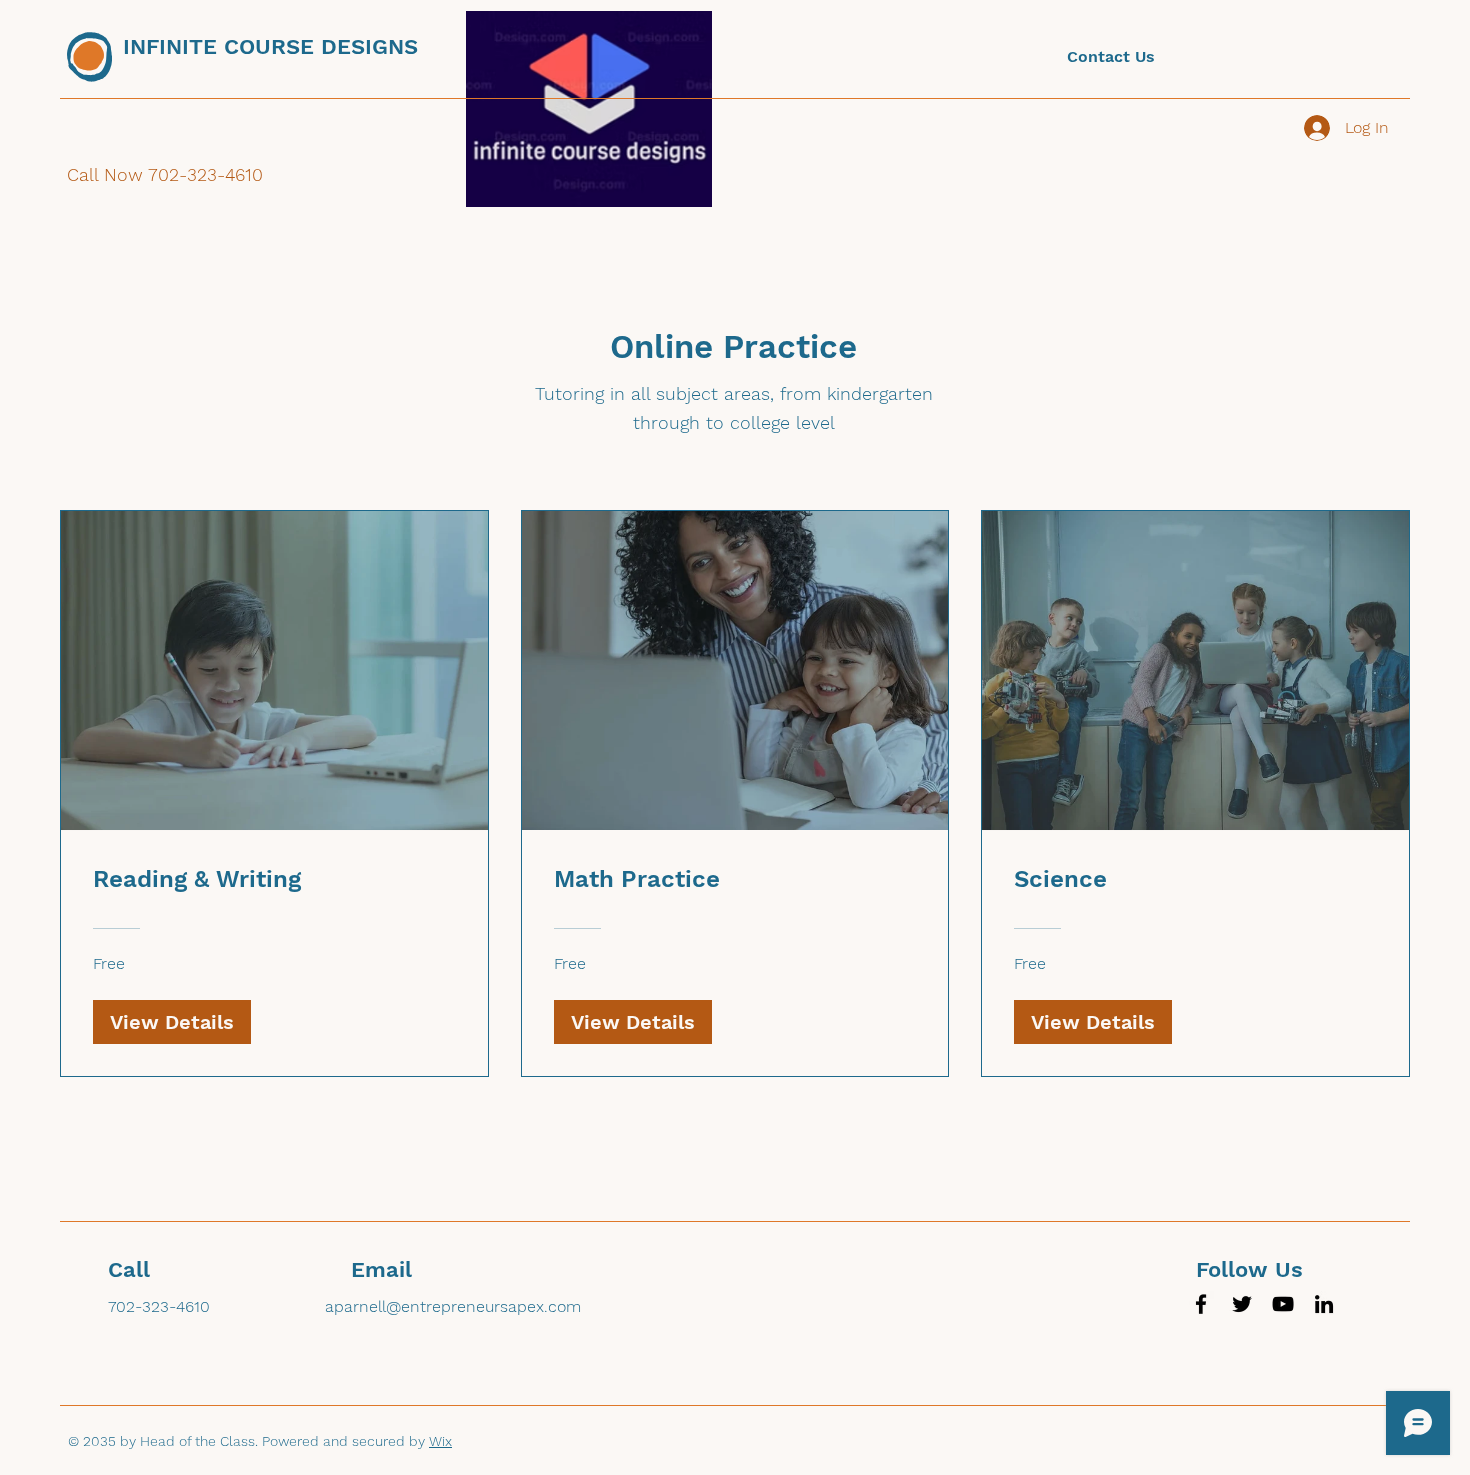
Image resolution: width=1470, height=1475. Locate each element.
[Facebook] (1201, 1304)
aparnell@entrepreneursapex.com (453, 1306)
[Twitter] (1242, 1304)
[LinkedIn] (1324, 1304)
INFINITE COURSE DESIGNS (270, 46)
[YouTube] (1283, 1304)
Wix (440, 1441)
